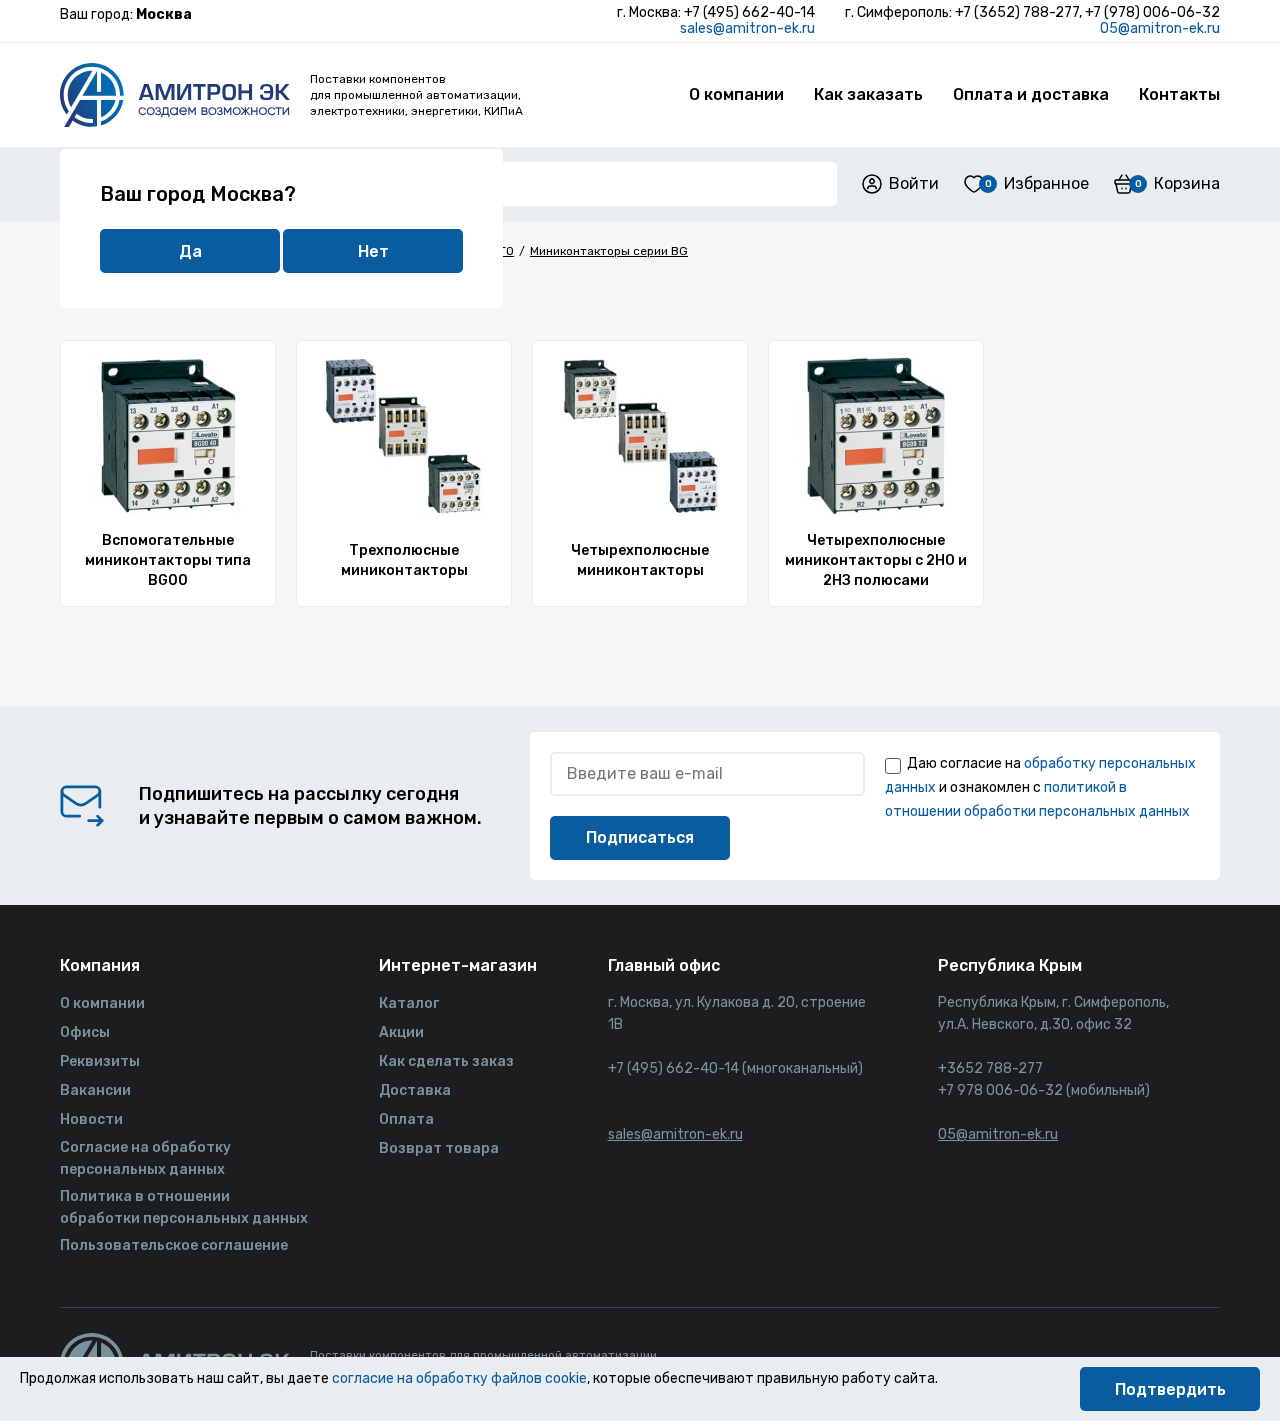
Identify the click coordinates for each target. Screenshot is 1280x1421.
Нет (373, 251)
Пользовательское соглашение (174, 1245)
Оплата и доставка (1031, 94)
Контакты (1179, 94)
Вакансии (95, 1090)
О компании (736, 94)
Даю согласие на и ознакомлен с (1040, 787)
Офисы (85, 1032)
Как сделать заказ (446, 1061)
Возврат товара (439, 1148)
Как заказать (868, 94)
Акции (401, 1032)
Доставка (415, 1090)
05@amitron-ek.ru (1160, 28)
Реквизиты (100, 1061)
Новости (91, 1119)
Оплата (406, 1119)
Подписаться (640, 837)
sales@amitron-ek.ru (747, 28)
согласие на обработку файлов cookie (459, 1378)
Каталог (409, 1003)
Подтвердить (1170, 1389)
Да (190, 251)
